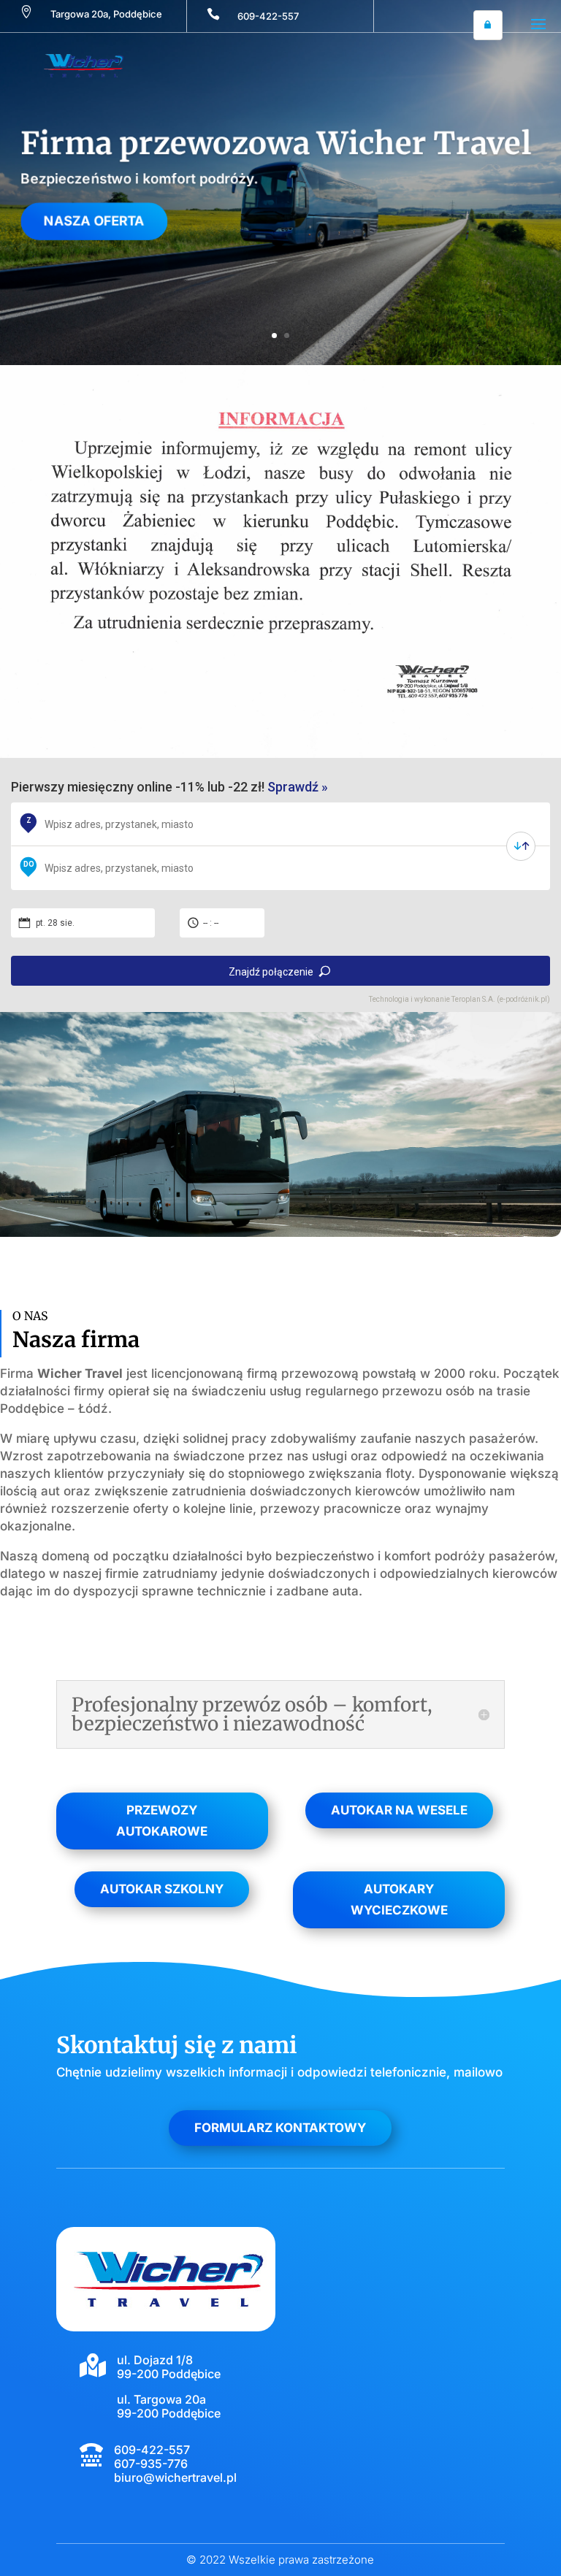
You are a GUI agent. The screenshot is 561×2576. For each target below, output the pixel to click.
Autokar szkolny (162, 1889)
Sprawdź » (298, 787)
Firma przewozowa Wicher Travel (276, 141)
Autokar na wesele (399, 1810)
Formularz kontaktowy (280, 2128)
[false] (521, 846)
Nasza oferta (86, 223)
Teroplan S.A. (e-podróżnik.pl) (501, 999)
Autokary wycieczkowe (399, 1900)
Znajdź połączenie (271, 972)
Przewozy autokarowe (162, 1821)
